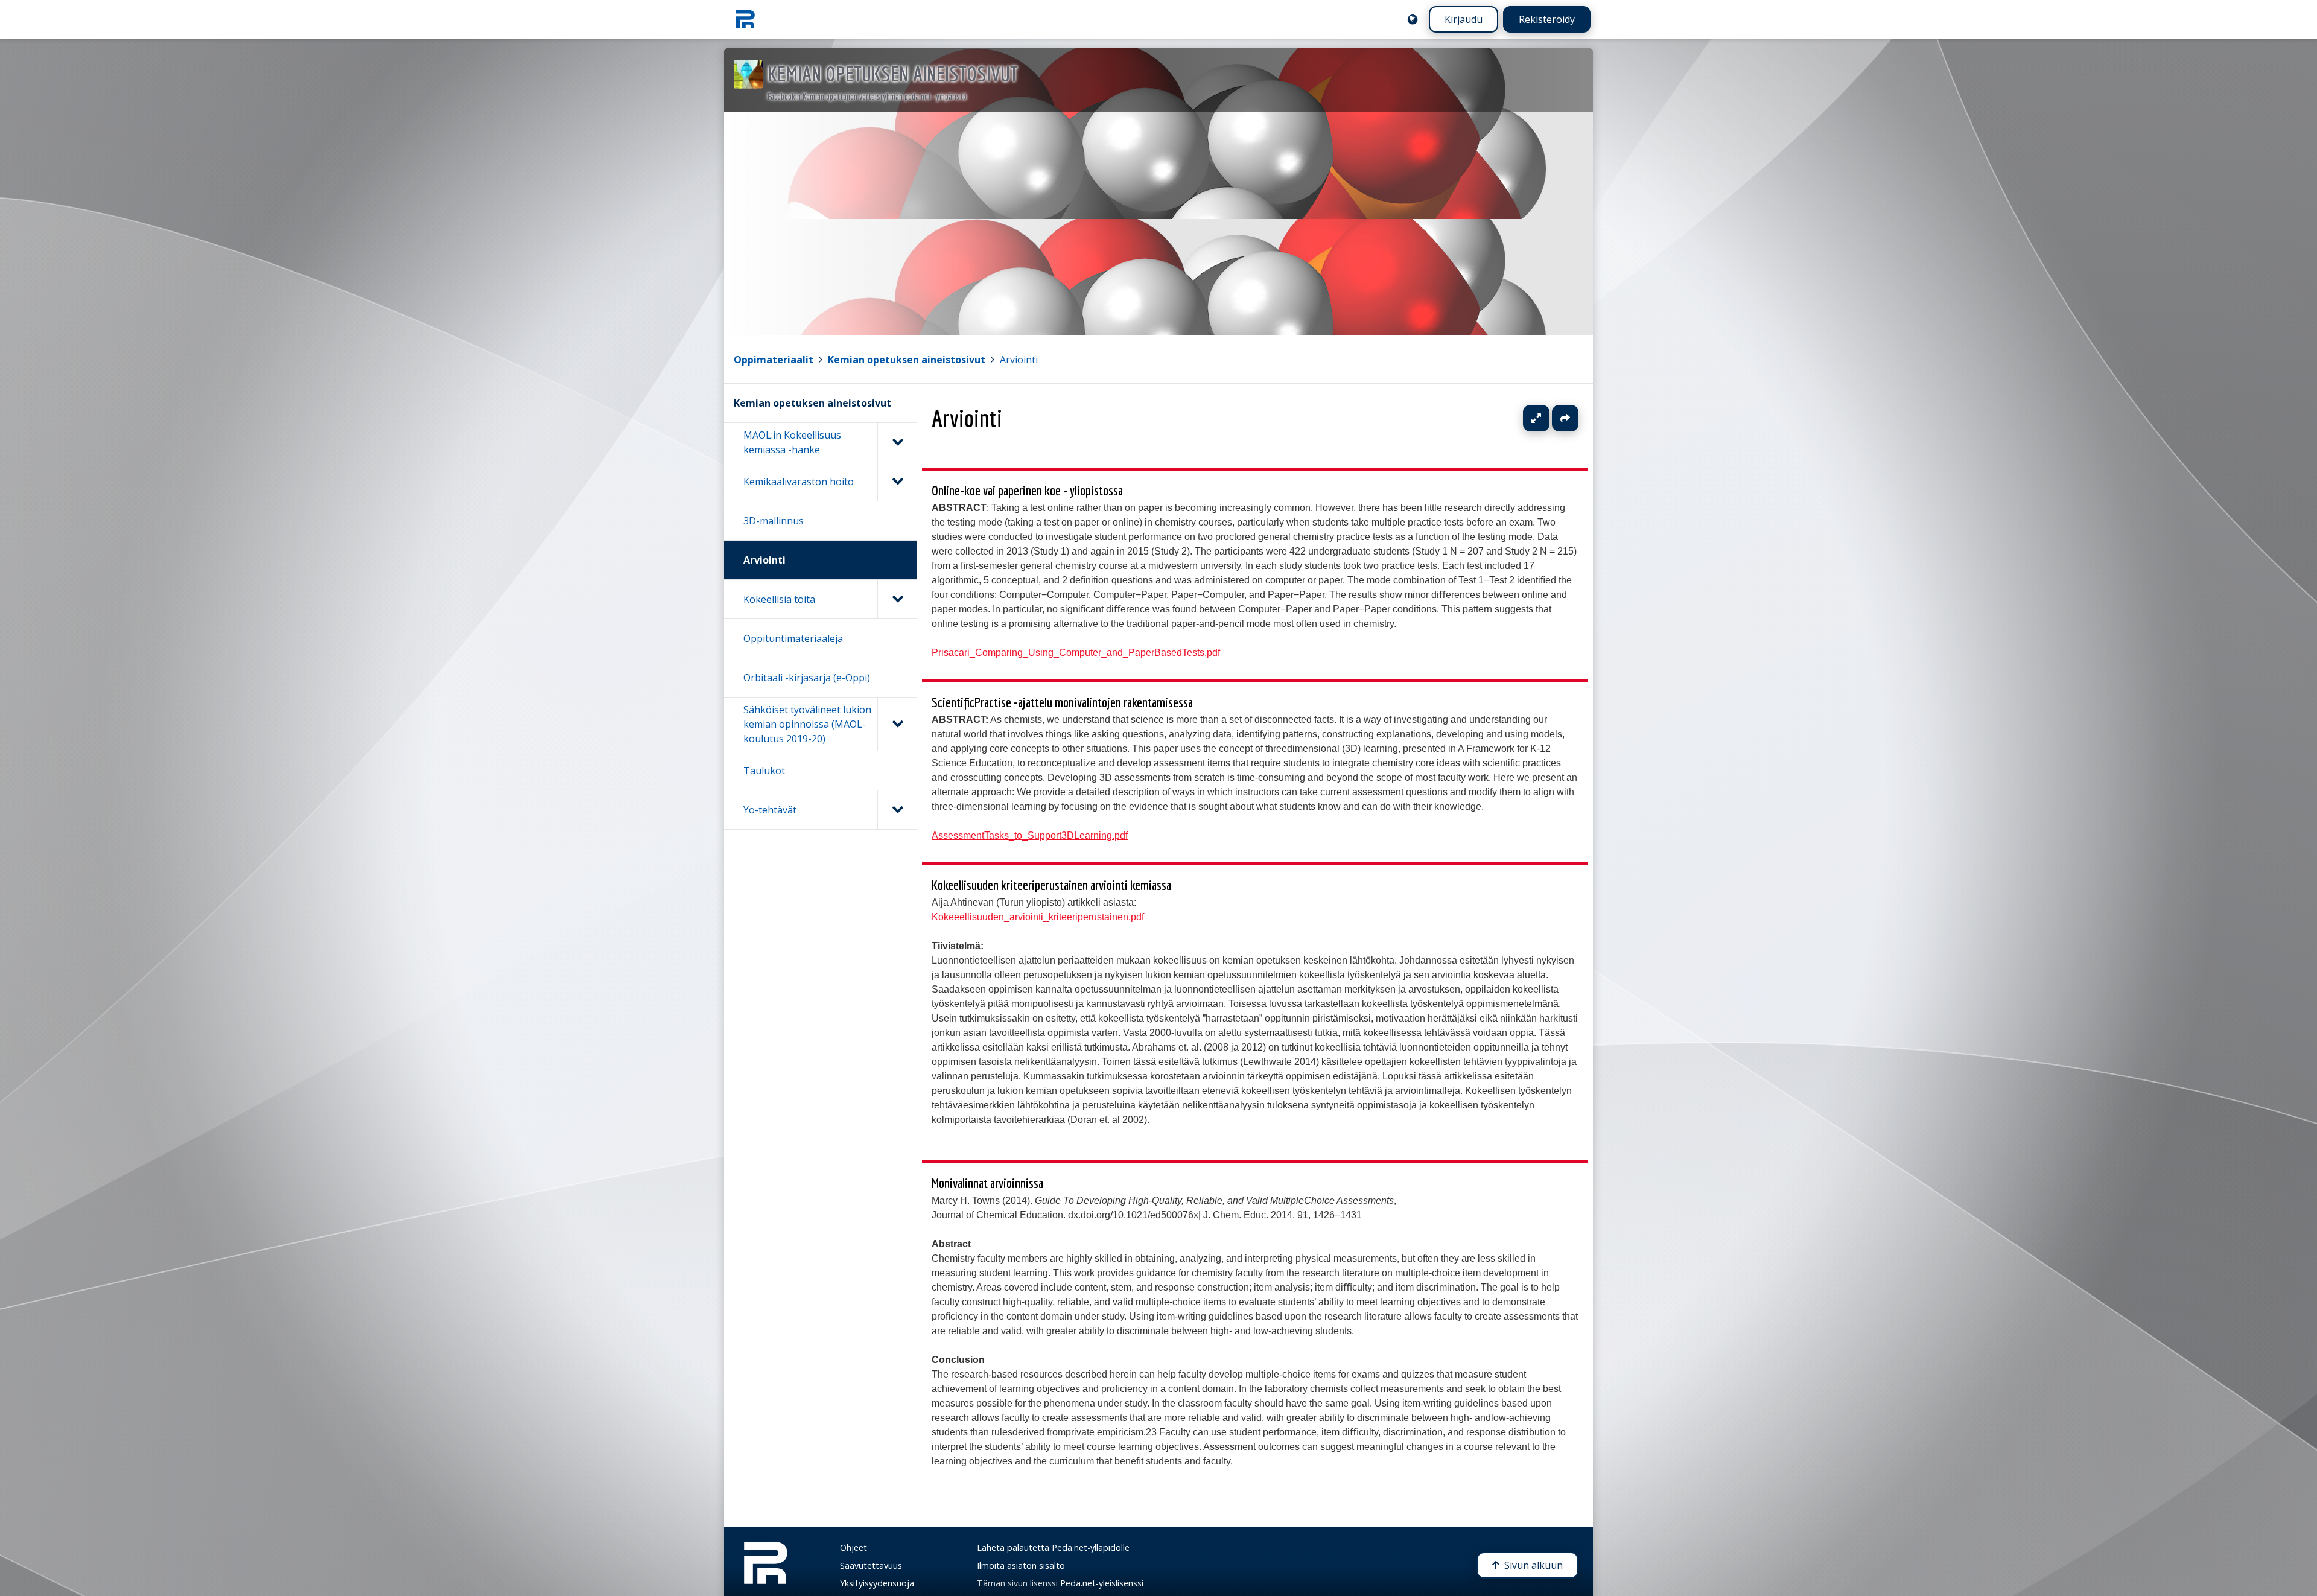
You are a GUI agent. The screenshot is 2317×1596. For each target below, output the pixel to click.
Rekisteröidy (1547, 19)
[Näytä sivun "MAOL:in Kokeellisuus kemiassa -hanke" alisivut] (897, 442)
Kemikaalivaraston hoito (799, 482)
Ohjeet (853, 1547)
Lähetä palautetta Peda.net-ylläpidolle (1053, 1547)
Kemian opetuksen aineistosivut (907, 360)
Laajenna (1548, 418)
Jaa (1565, 418)
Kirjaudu (1464, 19)
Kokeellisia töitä (779, 599)
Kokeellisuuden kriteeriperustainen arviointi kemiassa (1051, 885)
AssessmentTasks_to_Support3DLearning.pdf (1030, 835)
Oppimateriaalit (774, 360)
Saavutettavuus (871, 1566)
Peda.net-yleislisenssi (1102, 1583)
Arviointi (1019, 360)
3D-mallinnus (774, 521)
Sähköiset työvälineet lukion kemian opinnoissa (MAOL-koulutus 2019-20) (807, 724)
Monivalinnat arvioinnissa (987, 1183)
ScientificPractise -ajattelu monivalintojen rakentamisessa (1062, 702)
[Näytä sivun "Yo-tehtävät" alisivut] (897, 810)
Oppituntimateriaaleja (793, 638)
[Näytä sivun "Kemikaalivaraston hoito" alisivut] (897, 482)
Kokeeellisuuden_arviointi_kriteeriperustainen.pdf (1038, 916)
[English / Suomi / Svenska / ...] (1413, 19)
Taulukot (764, 771)
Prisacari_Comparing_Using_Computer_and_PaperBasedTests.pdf (1076, 653)
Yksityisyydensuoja (877, 1583)
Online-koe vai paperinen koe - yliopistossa (1027, 490)
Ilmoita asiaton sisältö (1021, 1566)
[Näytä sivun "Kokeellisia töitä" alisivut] (897, 599)
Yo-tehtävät (770, 810)
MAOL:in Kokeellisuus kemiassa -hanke (792, 442)
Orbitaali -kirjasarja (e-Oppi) (807, 678)
